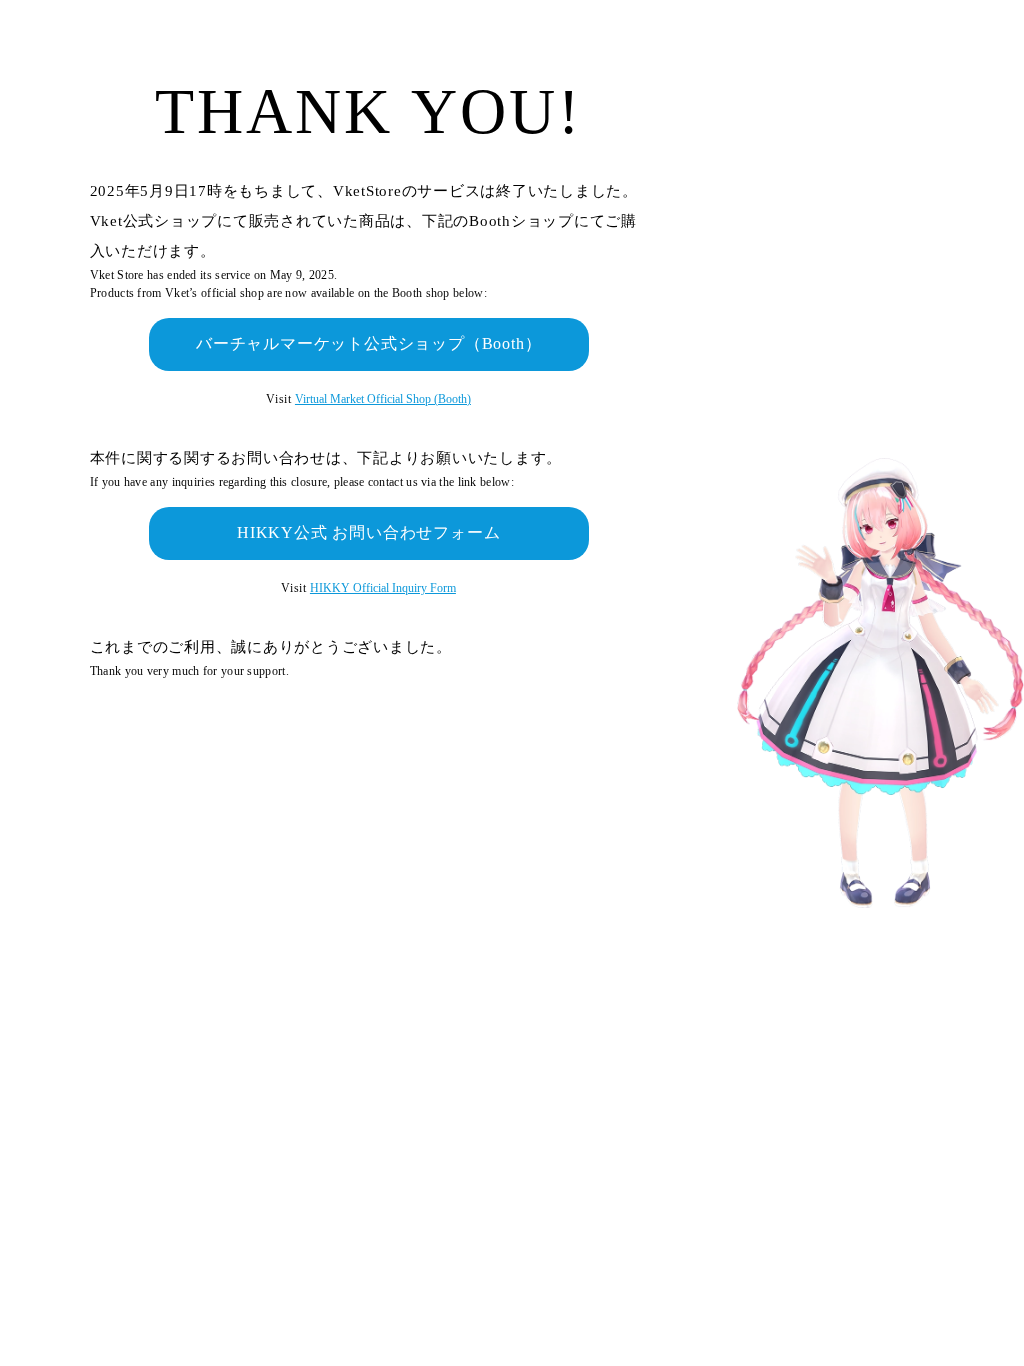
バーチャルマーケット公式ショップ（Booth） (368, 343)
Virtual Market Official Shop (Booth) (383, 399)
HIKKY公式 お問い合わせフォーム (368, 532)
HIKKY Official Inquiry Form (383, 588)
